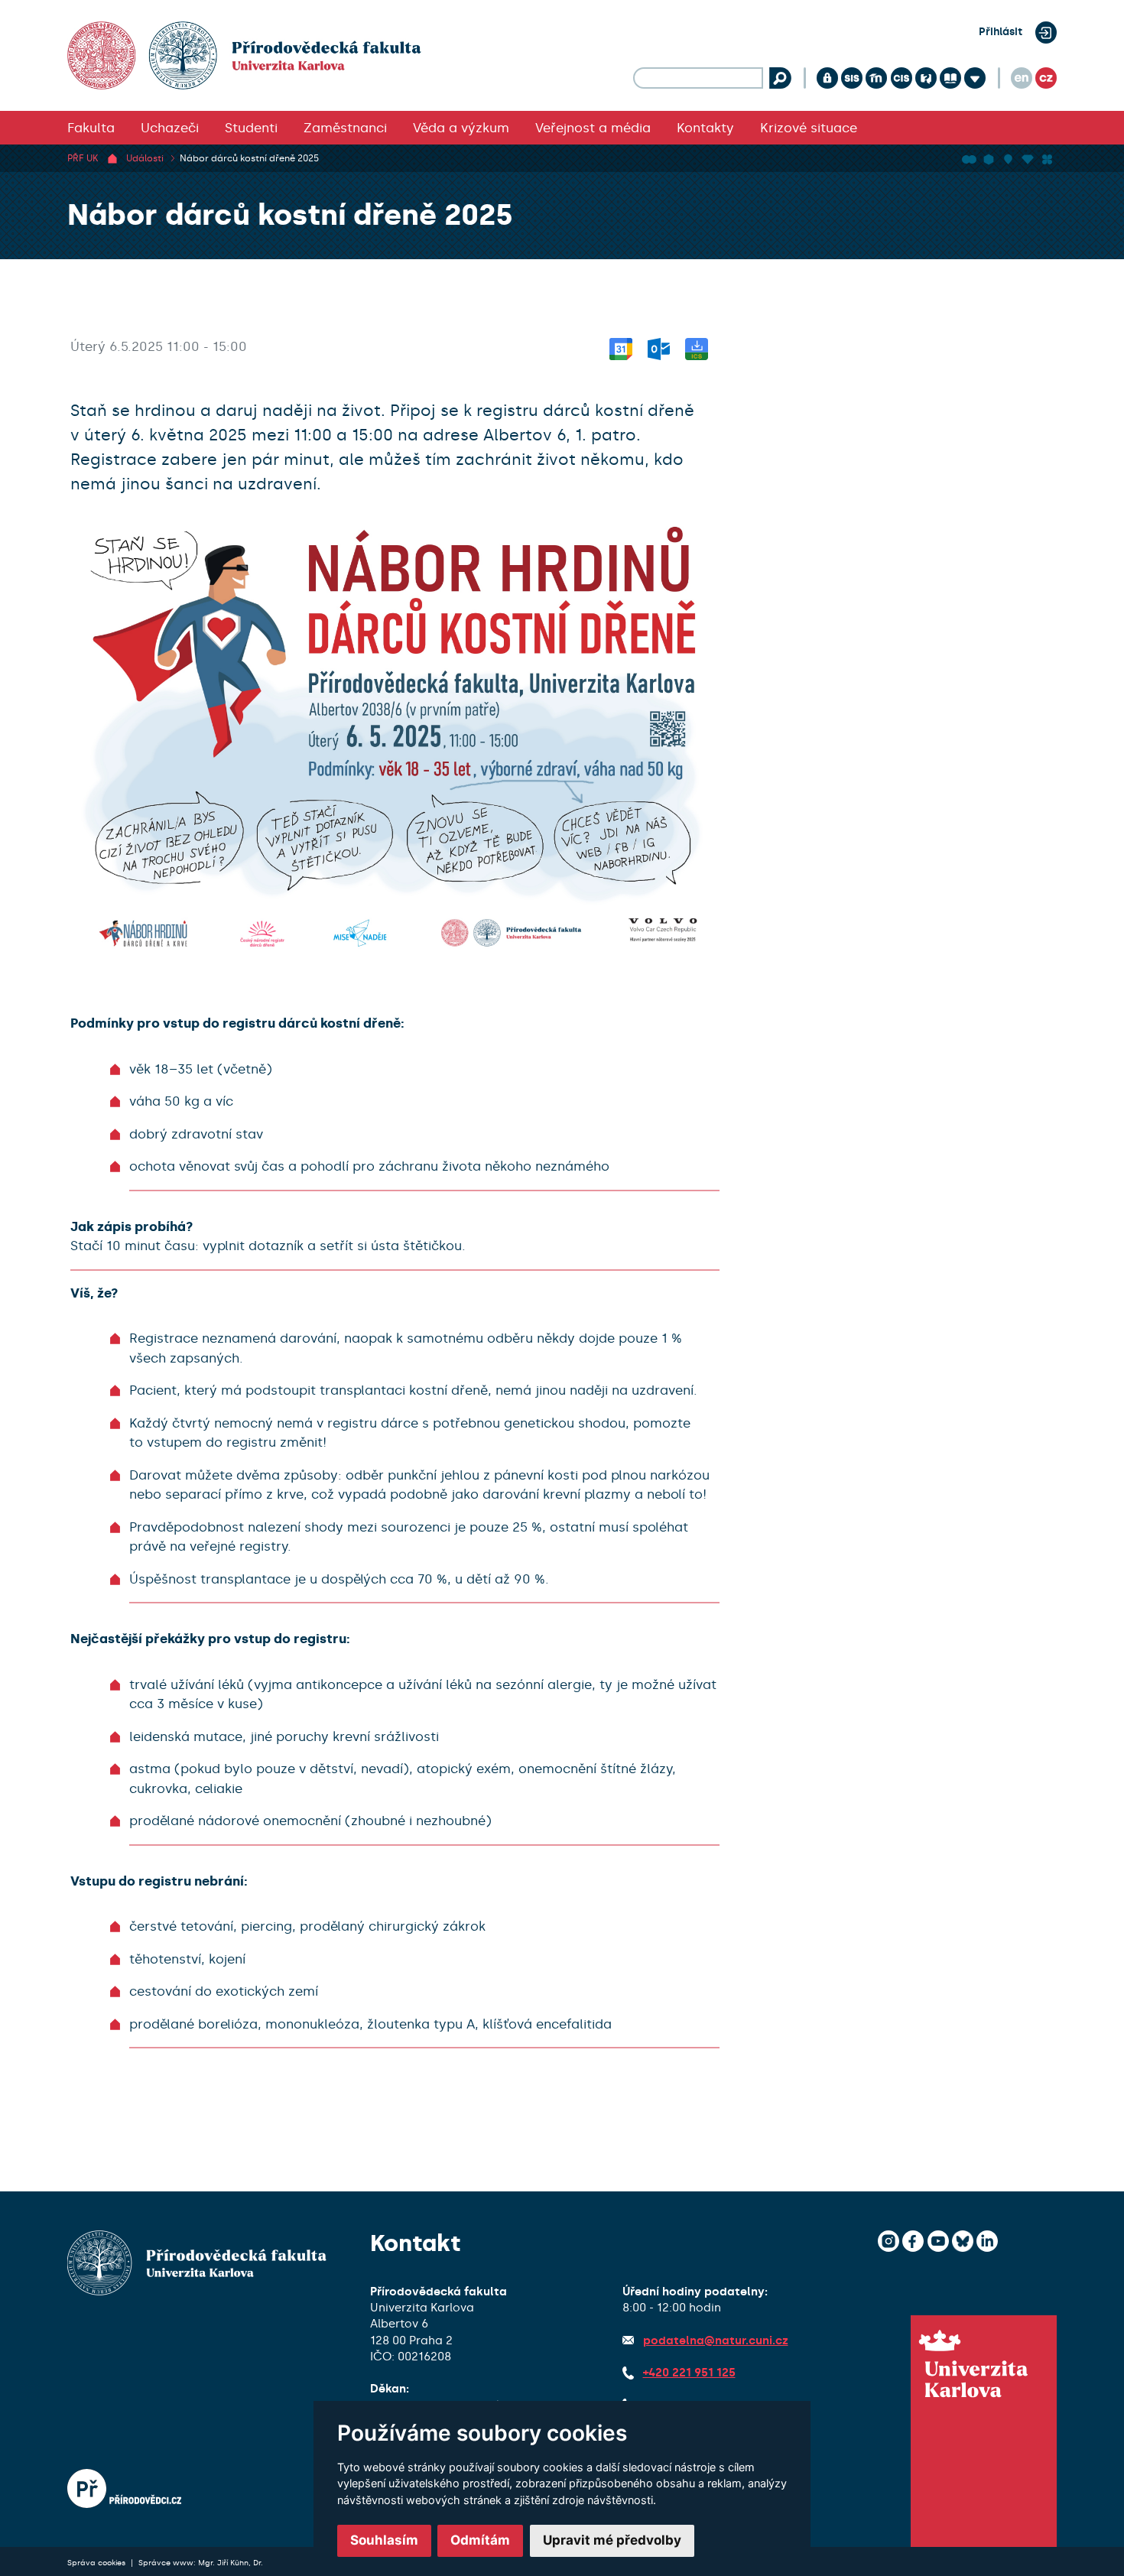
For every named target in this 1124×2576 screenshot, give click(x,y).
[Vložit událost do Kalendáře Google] (621, 346)
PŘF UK (83, 158)
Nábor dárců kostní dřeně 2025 (249, 158)
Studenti (251, 128)
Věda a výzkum (461, 128)
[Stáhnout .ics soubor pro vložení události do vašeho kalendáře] (697, 346)
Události (145, 158)
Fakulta (91, 128)
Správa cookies (97, 2563)
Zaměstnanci (345, 128)
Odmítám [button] (480, 2540)
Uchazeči (170, 128)
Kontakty (705, 128)
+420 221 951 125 (689, 2373)
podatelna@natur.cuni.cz (716, 2340)
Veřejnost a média (593, 128)
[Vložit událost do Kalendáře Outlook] (659, 346)
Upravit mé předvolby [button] (612, 2540)
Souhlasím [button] (384, 2540)
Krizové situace (809, 128)
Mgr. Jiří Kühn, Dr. (231, 2563)
